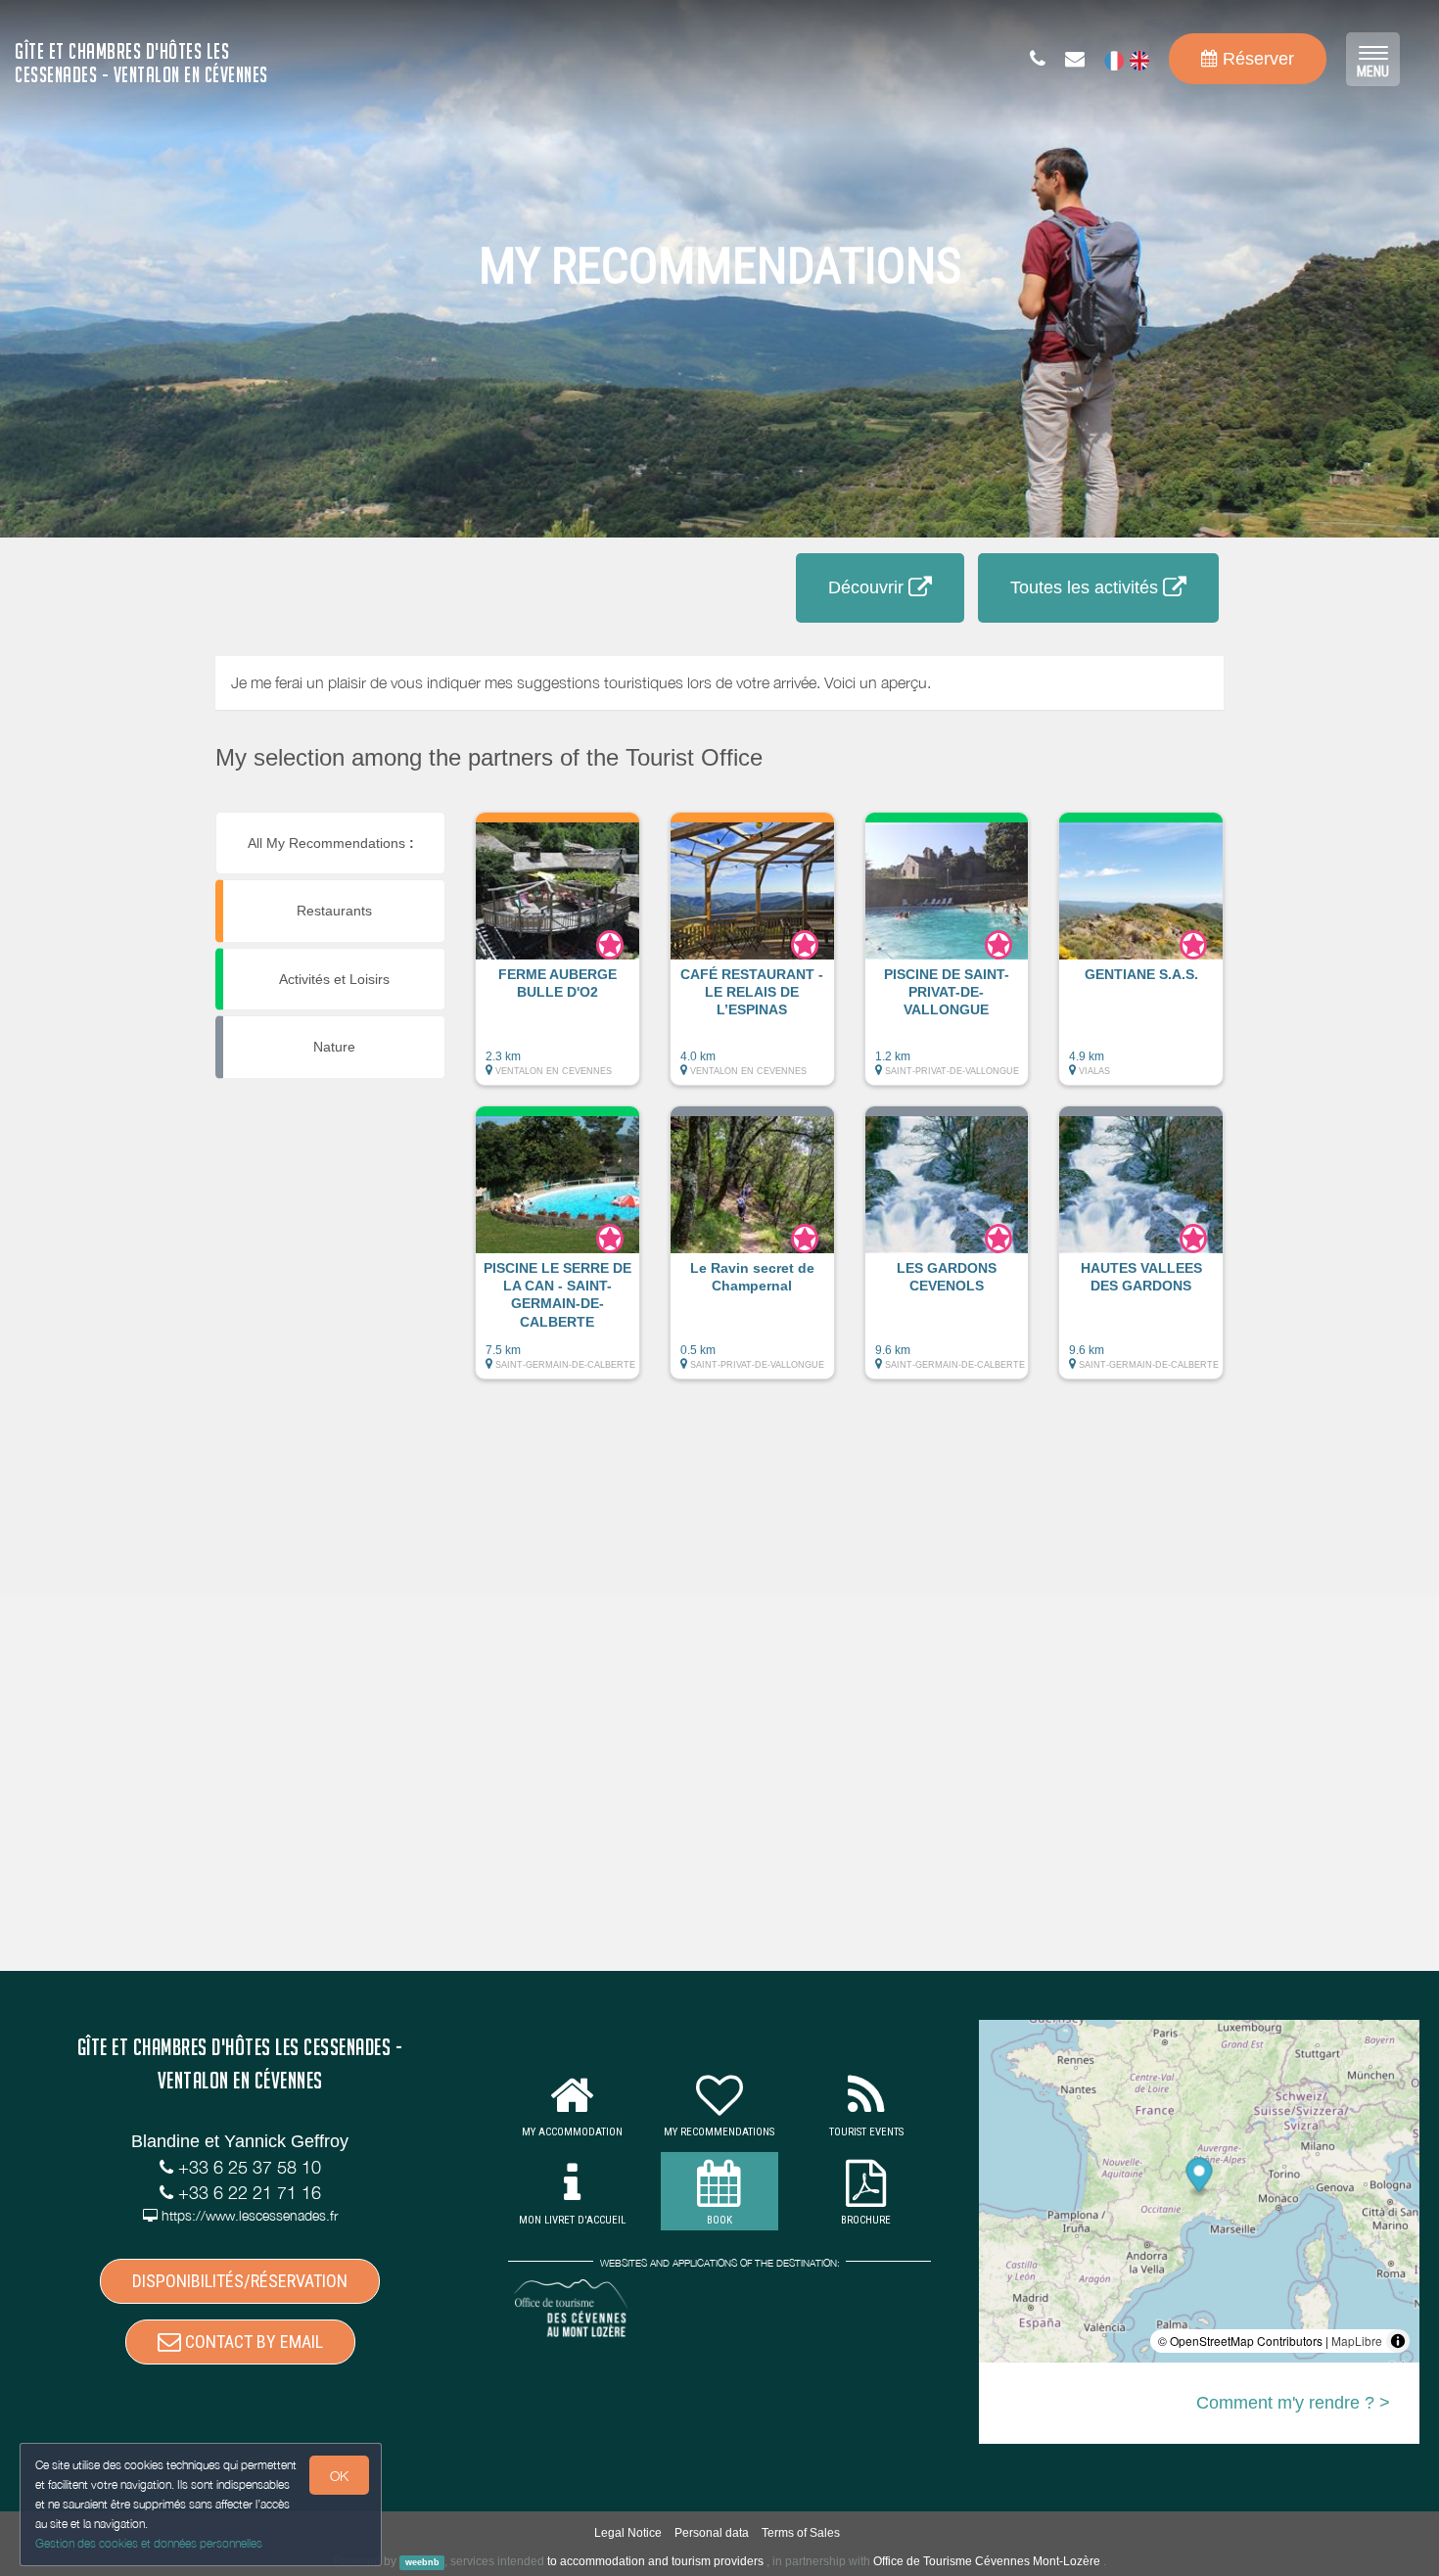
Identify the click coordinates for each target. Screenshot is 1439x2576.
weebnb (422, 2562)
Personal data (712, 2533)
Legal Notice (628, 2533)
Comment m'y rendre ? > (1293, 2403)
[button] (557, 959)
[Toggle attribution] (1398, 2341)
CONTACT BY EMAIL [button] (252, 2342)
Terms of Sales (801, 2533)
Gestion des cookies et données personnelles (149, 2543)
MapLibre (1357, 2341)
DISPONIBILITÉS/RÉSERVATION (240, 2281)
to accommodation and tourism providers (655, 2561)
